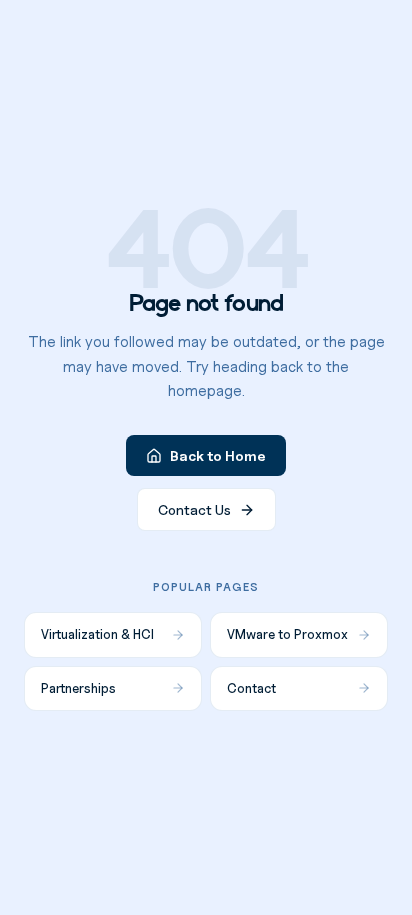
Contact (251, 688)
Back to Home (217, 455)
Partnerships (78, 688)
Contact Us (194, 509)
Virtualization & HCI (97, 634)
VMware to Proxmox (287, 634)
